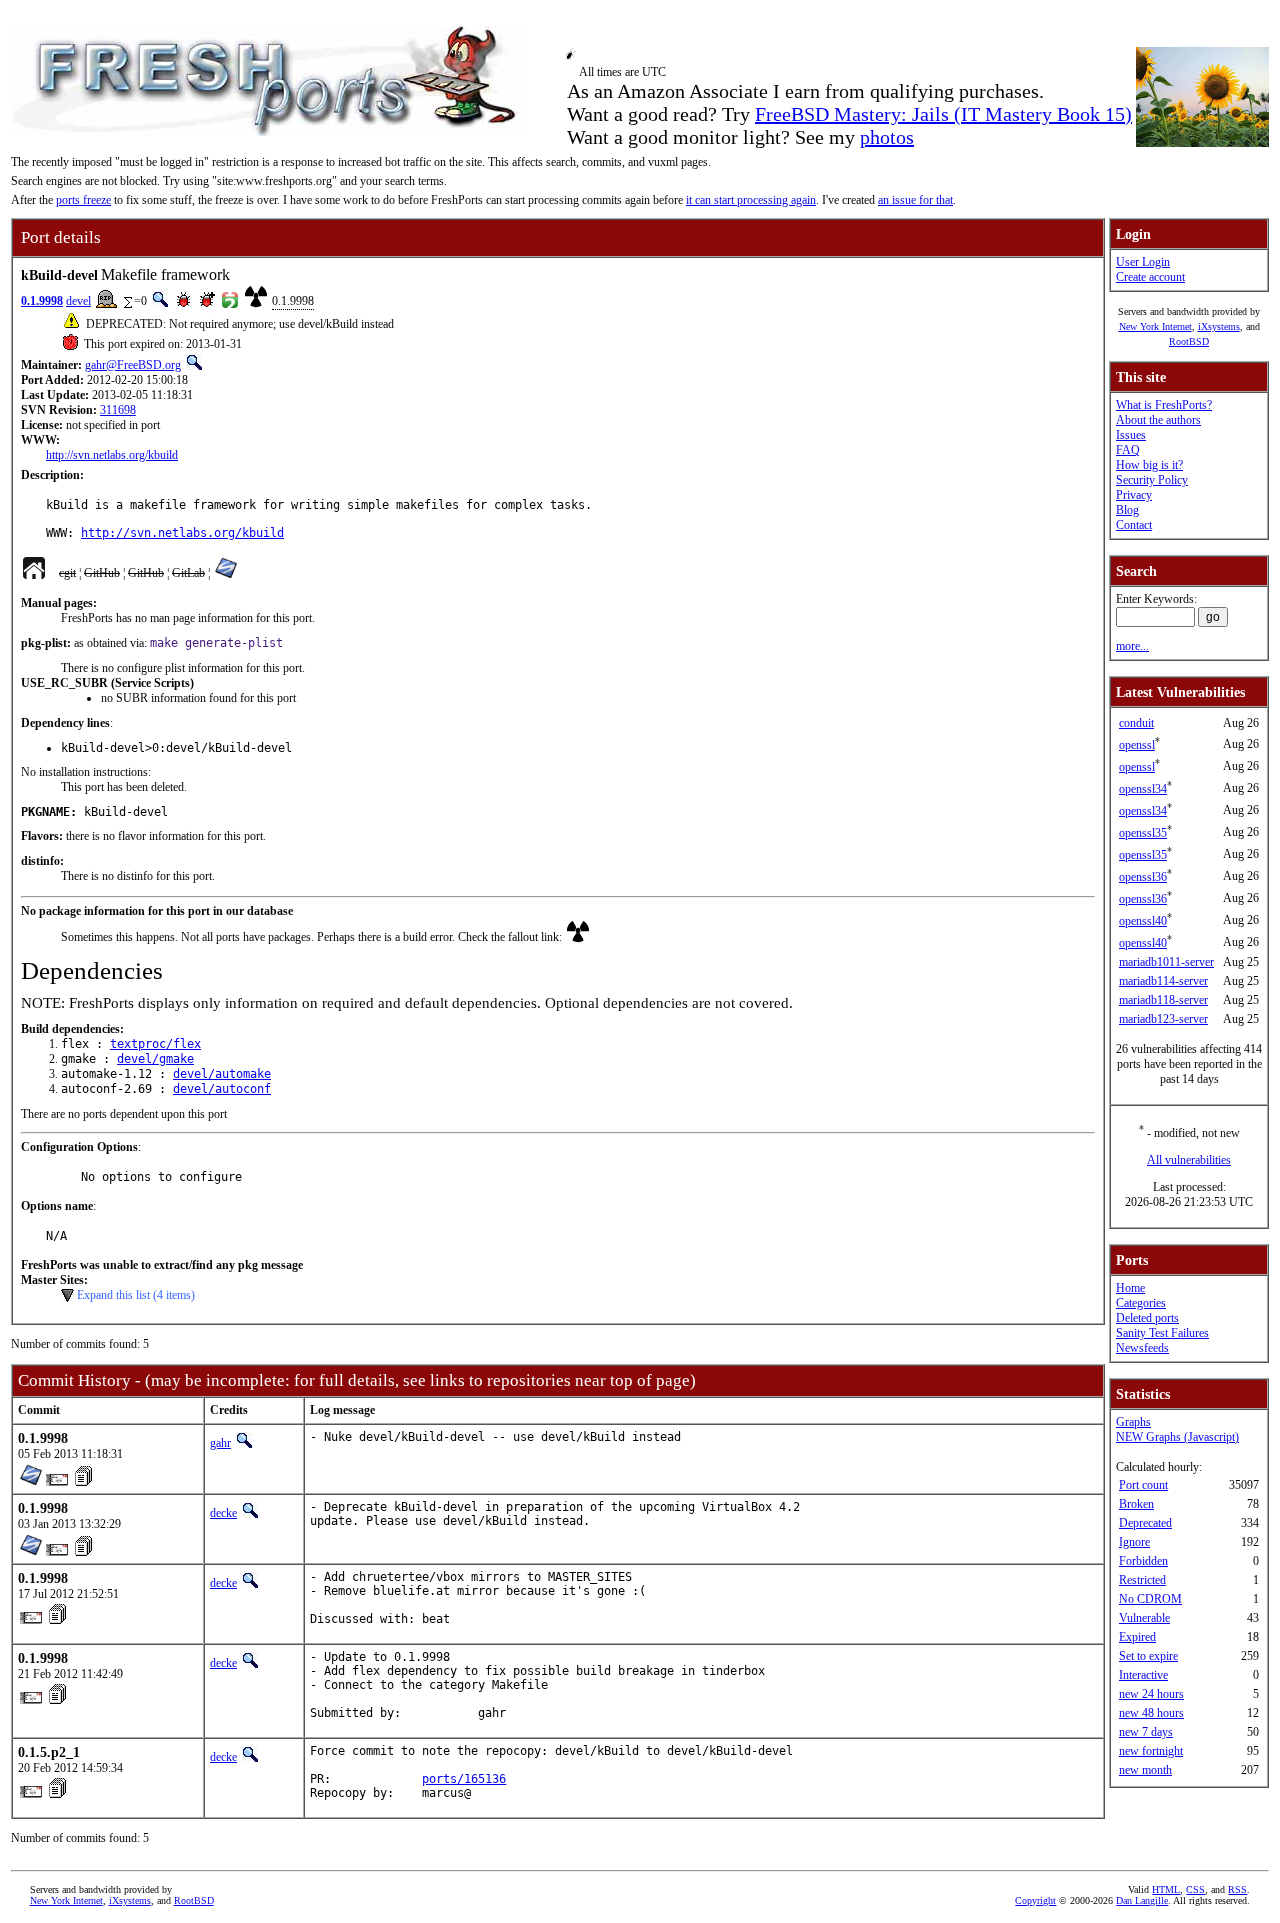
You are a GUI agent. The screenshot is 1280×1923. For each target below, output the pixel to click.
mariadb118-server (1163, 1000)
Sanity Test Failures (1162, 1333)
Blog (1127, 510)
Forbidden (1143, 1561)
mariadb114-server (1163, 981)
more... (1132, 646)
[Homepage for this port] (34, 573)
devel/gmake (155, 1059)
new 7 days (1146, 1732)
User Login (1143, 262)
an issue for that (915, 200)
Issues (1131, 435)
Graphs (1133, 1422)
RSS (1237, 1889)
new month (1145, 1770)
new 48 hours (1151, 1713)
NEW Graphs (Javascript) (1177, 1437)
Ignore (1134, 1542)
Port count (1143, 1485)
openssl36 (1143, 877)
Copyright (1035, 1900)
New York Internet (1155, 326)
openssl (1137, 745)
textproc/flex (155, 1044)
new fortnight (1151, 1751)
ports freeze (83, 200)
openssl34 (1143, 789)
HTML (1166, 1889)
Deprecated (1145, 1523)
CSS (1195, 1889)
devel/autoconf (222, 1089)
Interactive (1143, 1675)
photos (887, 137)
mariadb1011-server (1166, 962)
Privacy (1134, 495)
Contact (1134, 525)
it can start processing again (751, 200)
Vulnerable (1144, 1618)
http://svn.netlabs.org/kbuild (112, 455)
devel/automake (222, 1074)
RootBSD (1189, 341)
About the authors (1158, 420)
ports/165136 (464, 1779)
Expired (1137, 1637)
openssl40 (1143, 921)
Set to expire (1148, 1656)
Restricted (1142, 1580)
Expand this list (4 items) (136, 1295)
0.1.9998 (42, 301)
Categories (1141, 1303)
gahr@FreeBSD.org (133, 365)
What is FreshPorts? (1164, 405)
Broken (1136, 1504)
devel (78, 301)
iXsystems (1219, 326)
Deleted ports (1147, 1318)
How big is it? (1149, 465)
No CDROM (1150, 1599)
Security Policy (1152, 480)
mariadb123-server (1163, 1019)
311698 (118, 410)
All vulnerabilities (1189, 1160)
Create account (1150, 277)
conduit (1136, 723)
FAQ (1128, 450)
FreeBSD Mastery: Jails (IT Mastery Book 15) (943, 114)
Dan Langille (1142, 1900)
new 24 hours (1151, 1694)
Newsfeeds (1142, 1348)
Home (1130, 1288)
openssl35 (1143, 833)
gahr (220, 1443)
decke (223, 1513)
